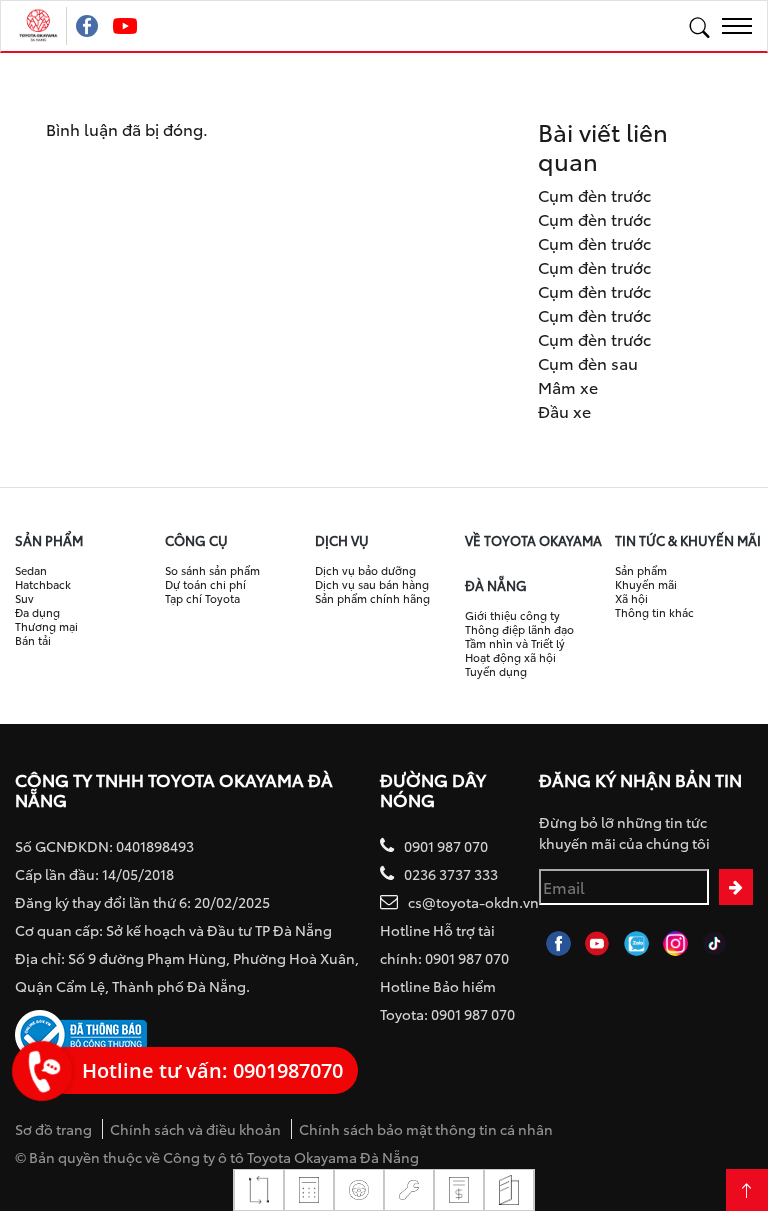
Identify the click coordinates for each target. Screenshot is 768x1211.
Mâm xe (568, 386)
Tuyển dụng (496, 671)
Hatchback (43, 584)
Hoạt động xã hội (510, 657)
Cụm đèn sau (588, 362)
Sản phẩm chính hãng (372, 598)
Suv (24, 598)
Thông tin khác (654, 612)
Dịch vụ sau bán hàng (372, 584)
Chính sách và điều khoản (195, 1129)
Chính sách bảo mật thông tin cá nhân (426, 1129)
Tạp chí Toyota (202, 598)
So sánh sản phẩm (212, 570)
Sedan (31, 570)
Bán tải (33, 640)
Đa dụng (37, 612)
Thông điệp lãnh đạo (519, 629)
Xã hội (631, 598)
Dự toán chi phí (205, 584)
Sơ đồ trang (53, 1129)
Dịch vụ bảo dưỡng (365, 570)
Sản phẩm (641, 570)
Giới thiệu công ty (512, 615)
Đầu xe (564, 410)
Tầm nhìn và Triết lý (515, 643)
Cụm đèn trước (594, 194)
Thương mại (46, 626)
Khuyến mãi (646, 584)
